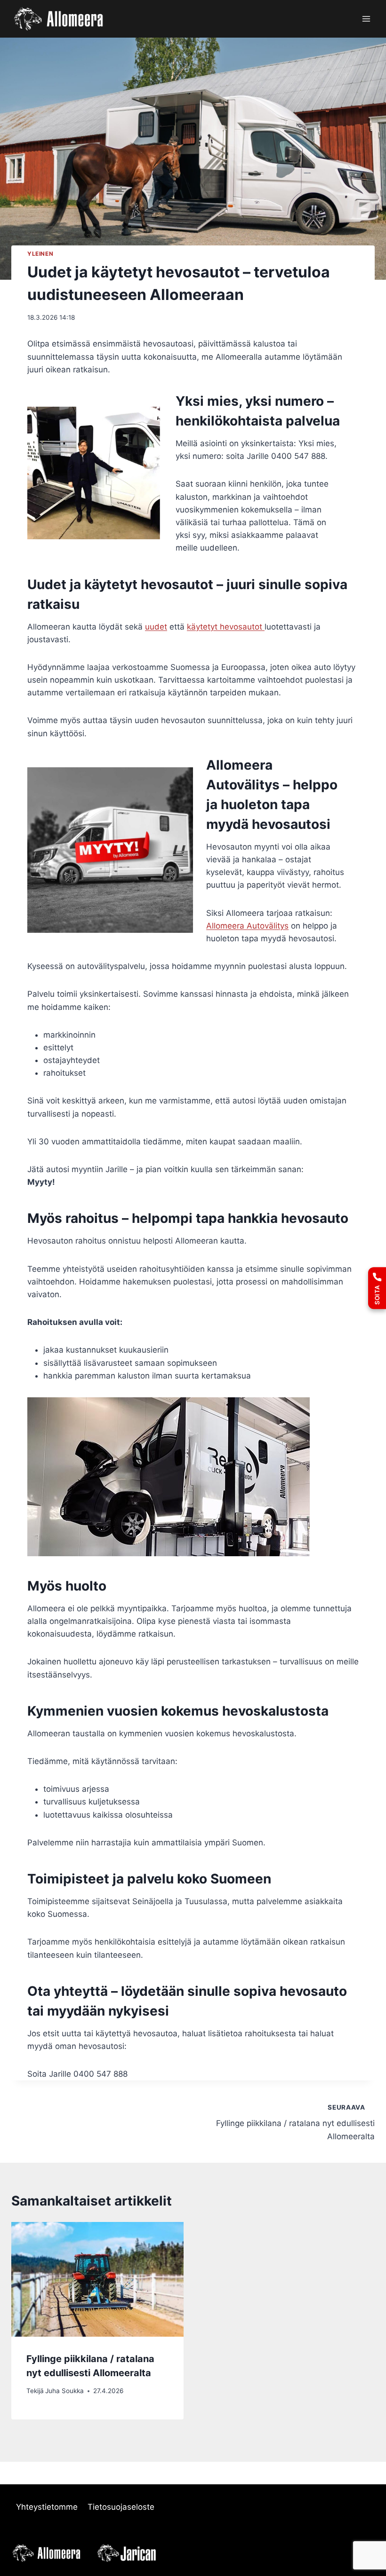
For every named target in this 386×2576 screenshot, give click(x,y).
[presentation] (97, 2279)
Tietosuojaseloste (121, 2507)
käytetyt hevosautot (226, 627)
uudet (156, 627)
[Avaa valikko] (366, 19)
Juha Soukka (64, 2391)
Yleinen (40, 254)
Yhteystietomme (47, 2507)
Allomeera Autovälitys (247, 926)
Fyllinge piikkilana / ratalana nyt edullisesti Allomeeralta (295, 2122)
